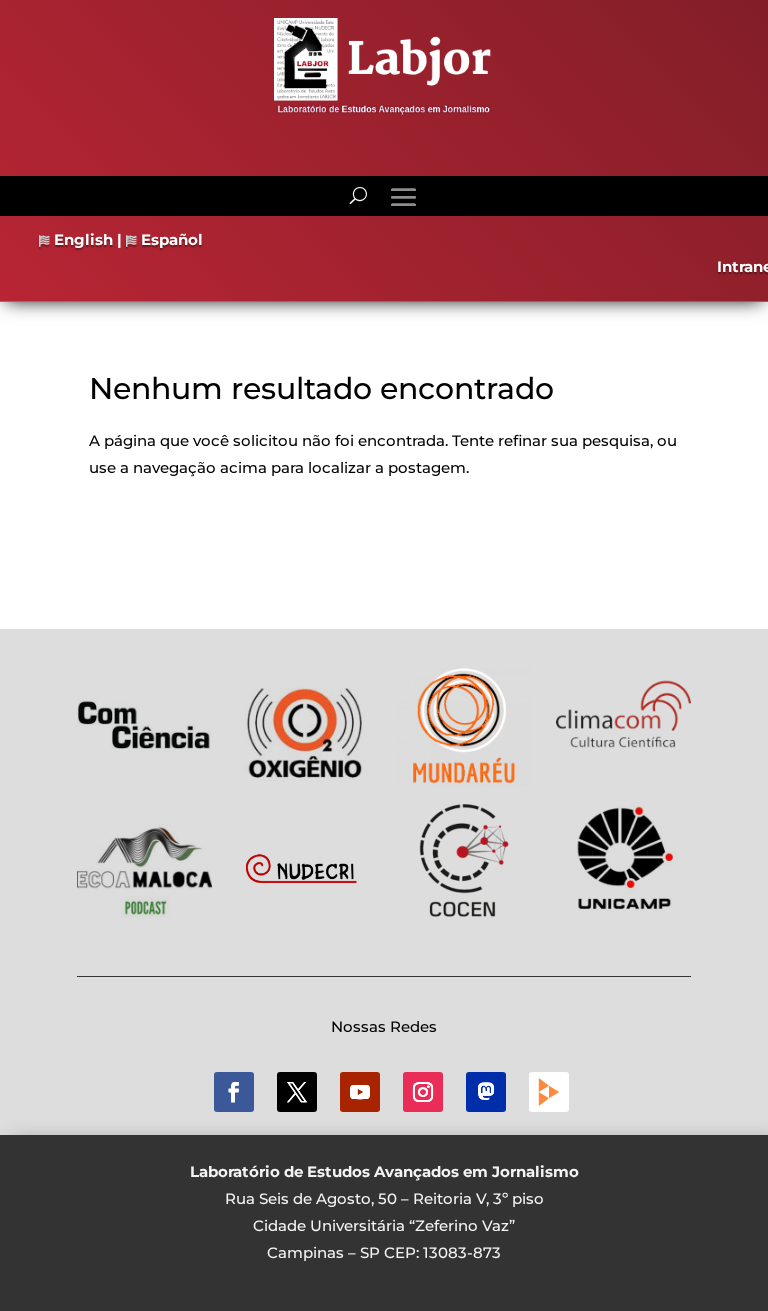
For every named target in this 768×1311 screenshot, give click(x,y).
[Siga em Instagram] (423, 1092)
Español (170, 239)
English (81, 239)
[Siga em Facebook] (234, 1092)
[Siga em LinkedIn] (486, 1092)
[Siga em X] (297, 1092)
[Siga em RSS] (549, 1092)
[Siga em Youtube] (360, 1092)
